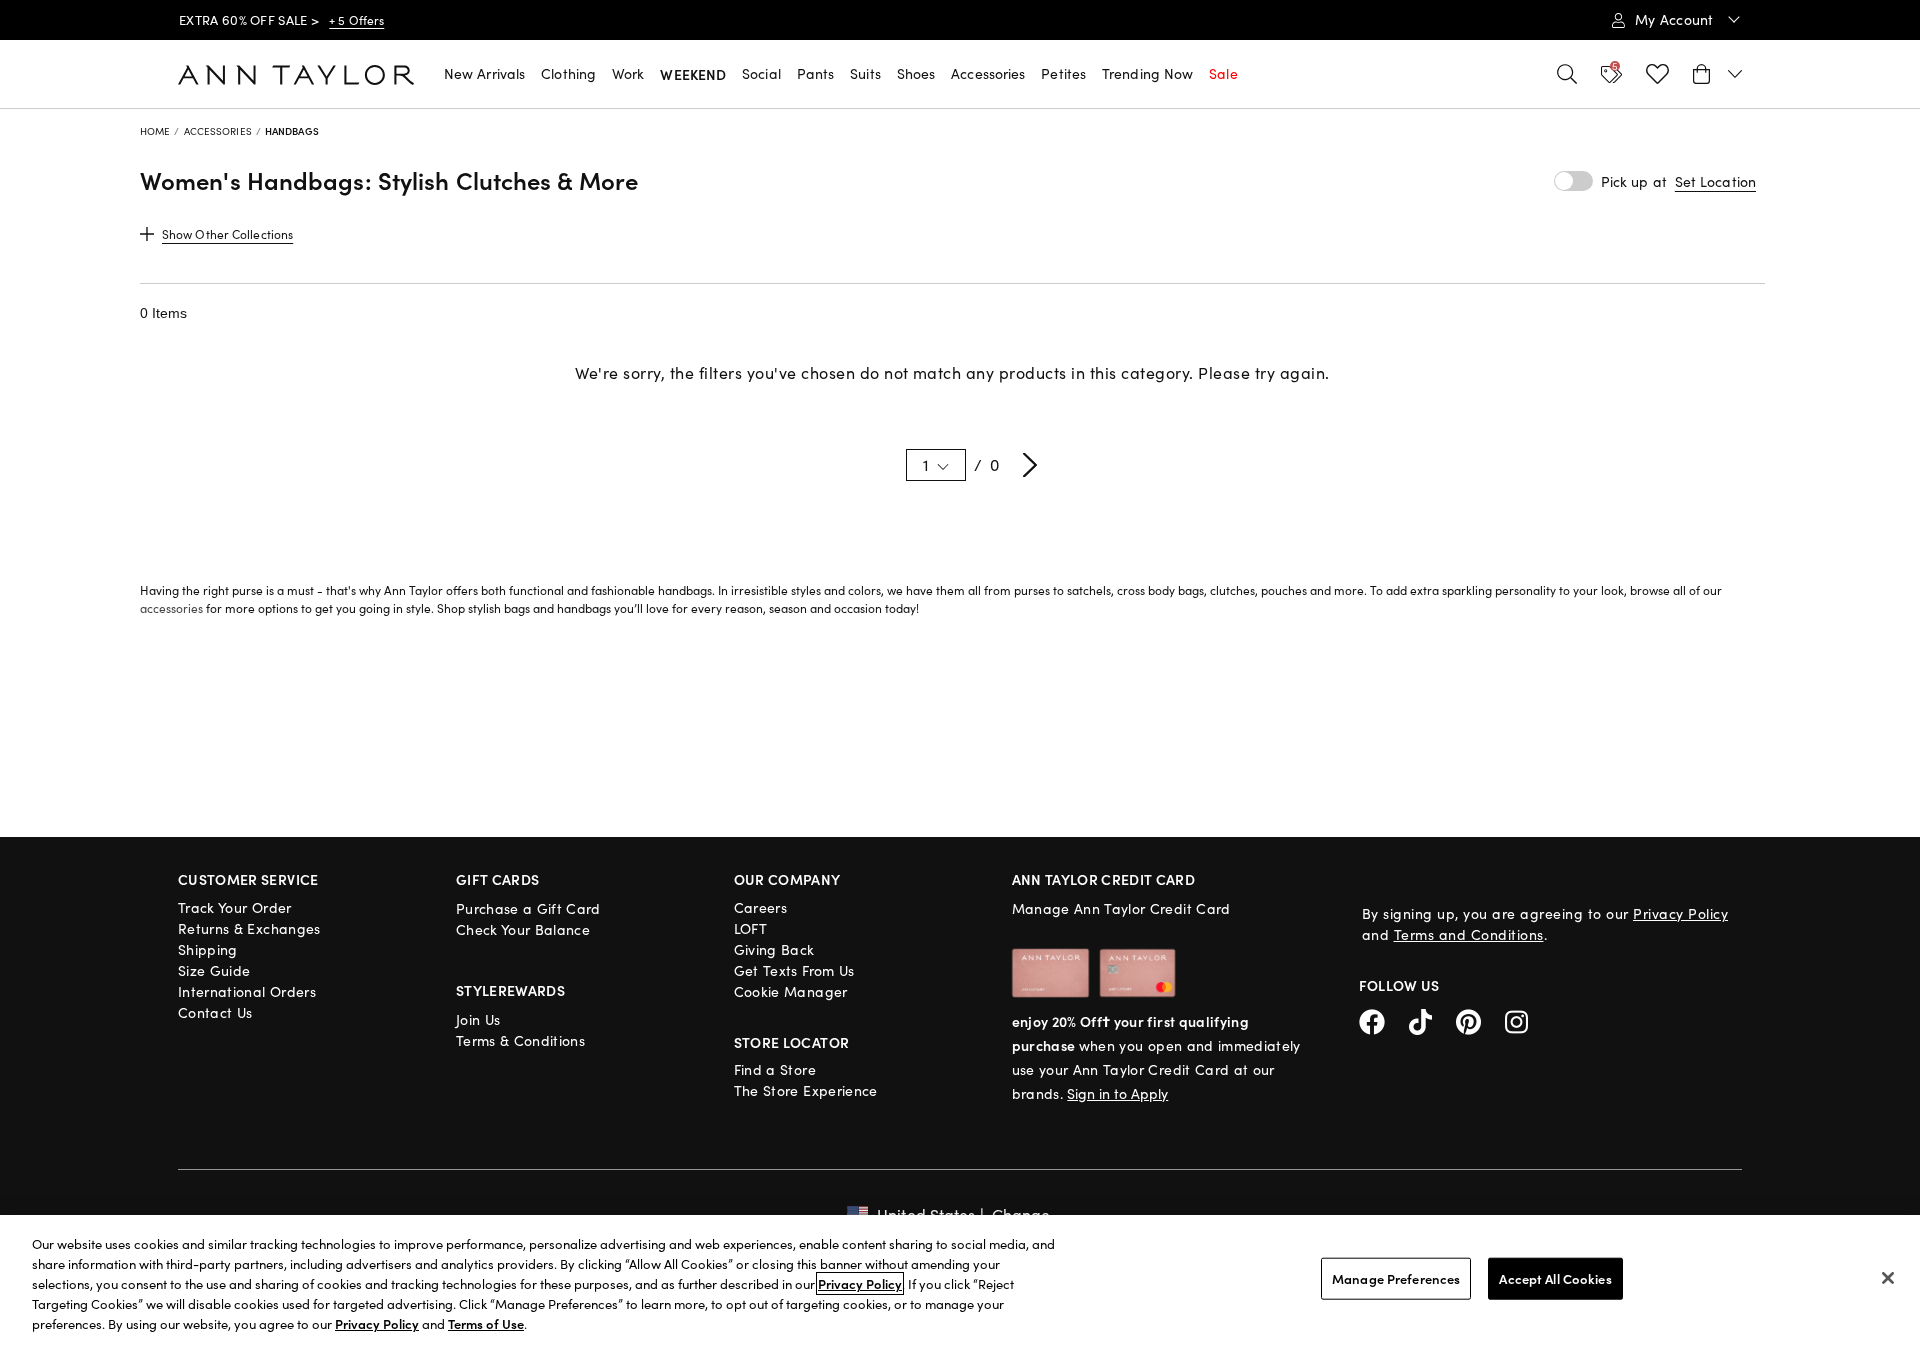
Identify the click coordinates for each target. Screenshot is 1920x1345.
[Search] (1567, 74)
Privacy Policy (1680, 913)
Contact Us (215, 1012)
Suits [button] (865, 73)
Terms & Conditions (520, 1040)
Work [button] (628, 73)
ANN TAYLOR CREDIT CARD (1104, 879)
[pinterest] (1480, 1019)
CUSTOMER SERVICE (248, 879)
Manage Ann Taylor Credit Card (1121, 908)
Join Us (478, 1019)
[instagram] (1524, 1019)
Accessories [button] (988, 73)
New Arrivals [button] (484, 73)
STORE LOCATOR (792, 1042)
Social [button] (761, 73)
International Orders (247, 991)
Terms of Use (486, 1323)
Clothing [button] (568, 73)
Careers (760, 907)
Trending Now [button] (1147, 73)
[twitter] (1432, 1019)
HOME (155, 131)
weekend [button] (693, 74)
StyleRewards (510, 990)
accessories (171, 608)
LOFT (750, 928)
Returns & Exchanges (249, 928)
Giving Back (774, 949)
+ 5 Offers (356, 20)
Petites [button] (1063, 73)
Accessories (218, 131)
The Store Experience (806, 1090)
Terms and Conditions (1469, 934)
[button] (1715, 182)
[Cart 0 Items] (1717, 74)
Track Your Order (235, 907)
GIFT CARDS (498, 879)
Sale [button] (1223, 73)
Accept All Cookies (1555, 1278)
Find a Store (775, 1069)
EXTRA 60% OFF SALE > (249, 20)
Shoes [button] (916, 73)
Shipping (208, 949)
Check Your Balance (523, 929)
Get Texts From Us (794, 970)
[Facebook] (1384, 1019)
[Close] (1888, 1278)
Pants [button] (816, 73)
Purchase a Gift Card (528, 908)
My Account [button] (1676, 19)
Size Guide (214, 970)
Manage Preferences (1396, 1278)
